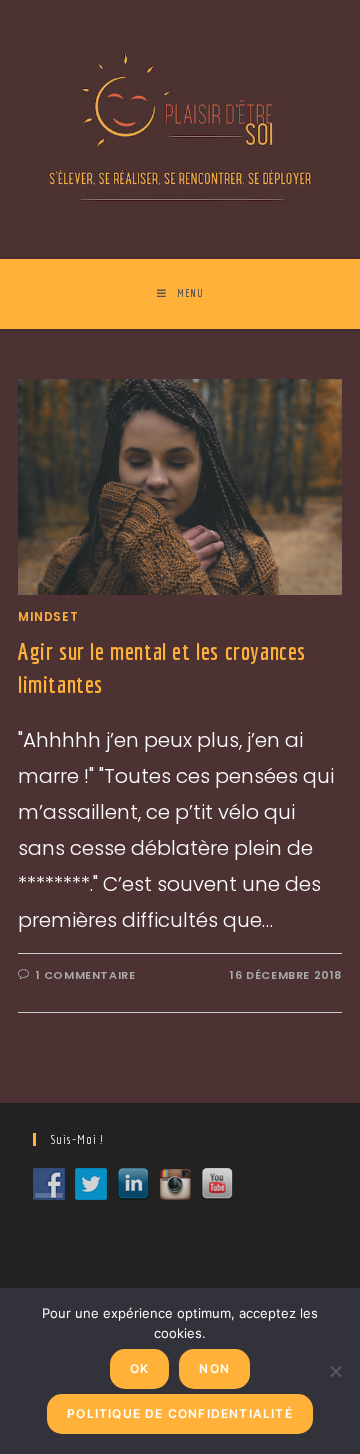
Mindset (48, 616)
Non (214, 1368)
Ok (139, 1368)
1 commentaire (86, 975)
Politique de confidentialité (180, 1413)
